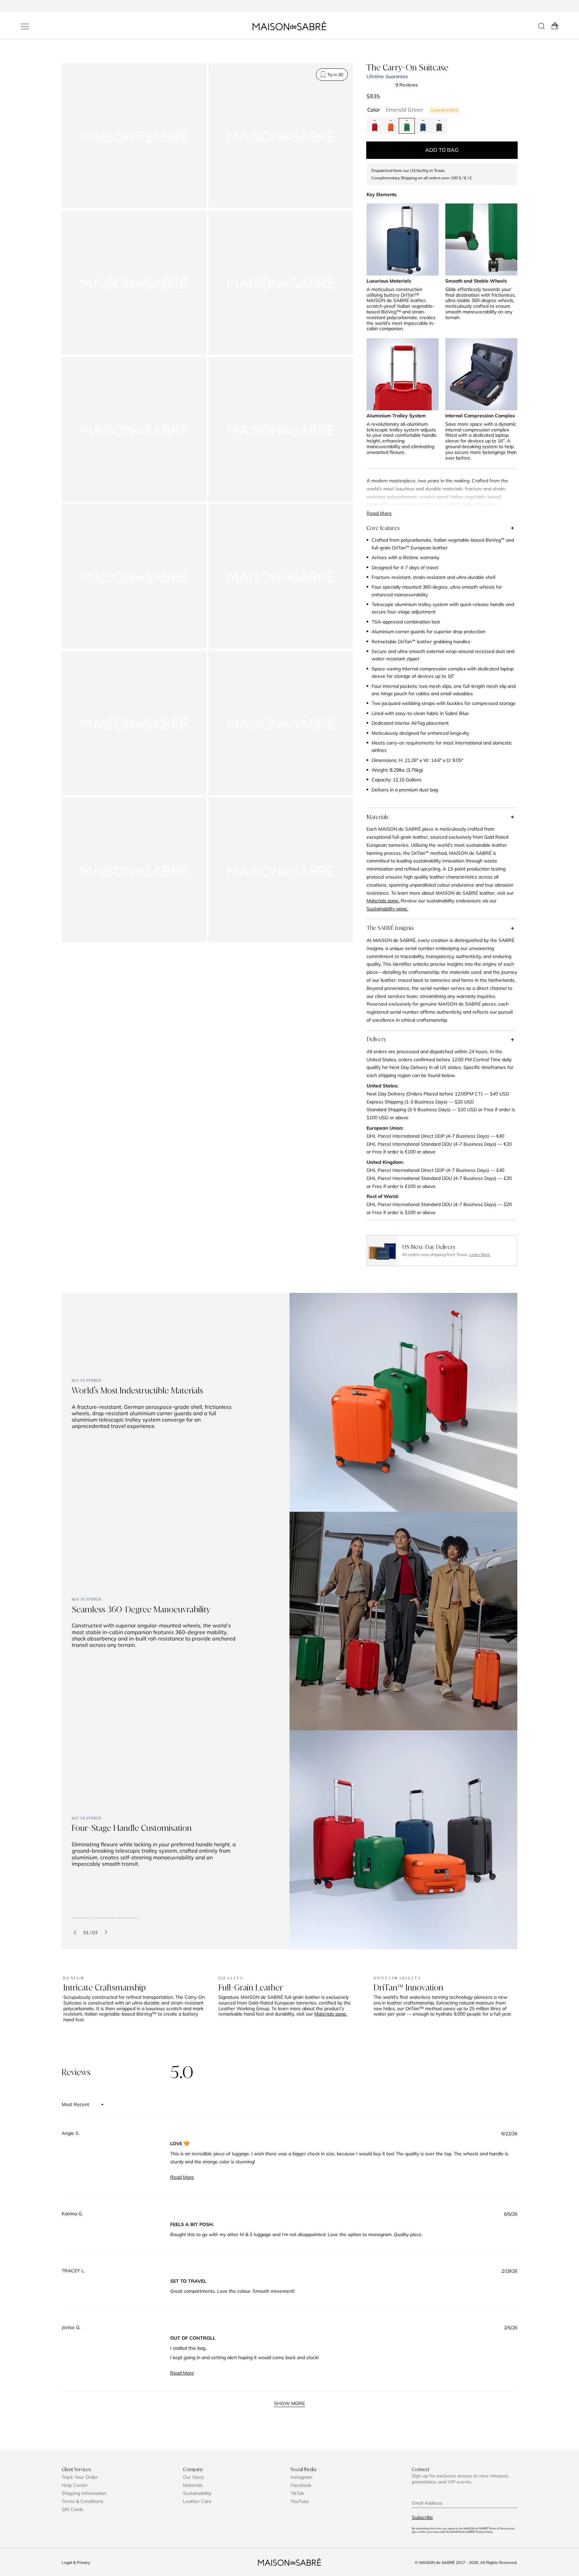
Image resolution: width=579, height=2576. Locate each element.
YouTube (300, 2501)
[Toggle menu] (25, 26)
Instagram (301, 2477)
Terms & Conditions (82, 2501)
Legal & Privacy (76, 2562)
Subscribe (422, 2517)
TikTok (297, 2493)
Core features (383, 528)
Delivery (376, 1039)
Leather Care (197, 2501)
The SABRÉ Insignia (390, 928)
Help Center (75, 2485)
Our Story (193, 2477)
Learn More (480, 1254)
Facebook (301, 2485)
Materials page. (331, 2014)
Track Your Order (80, 2477)
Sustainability (197, 2493)
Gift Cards (73, 2509)
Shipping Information (84, 2493)
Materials (377, 817)
